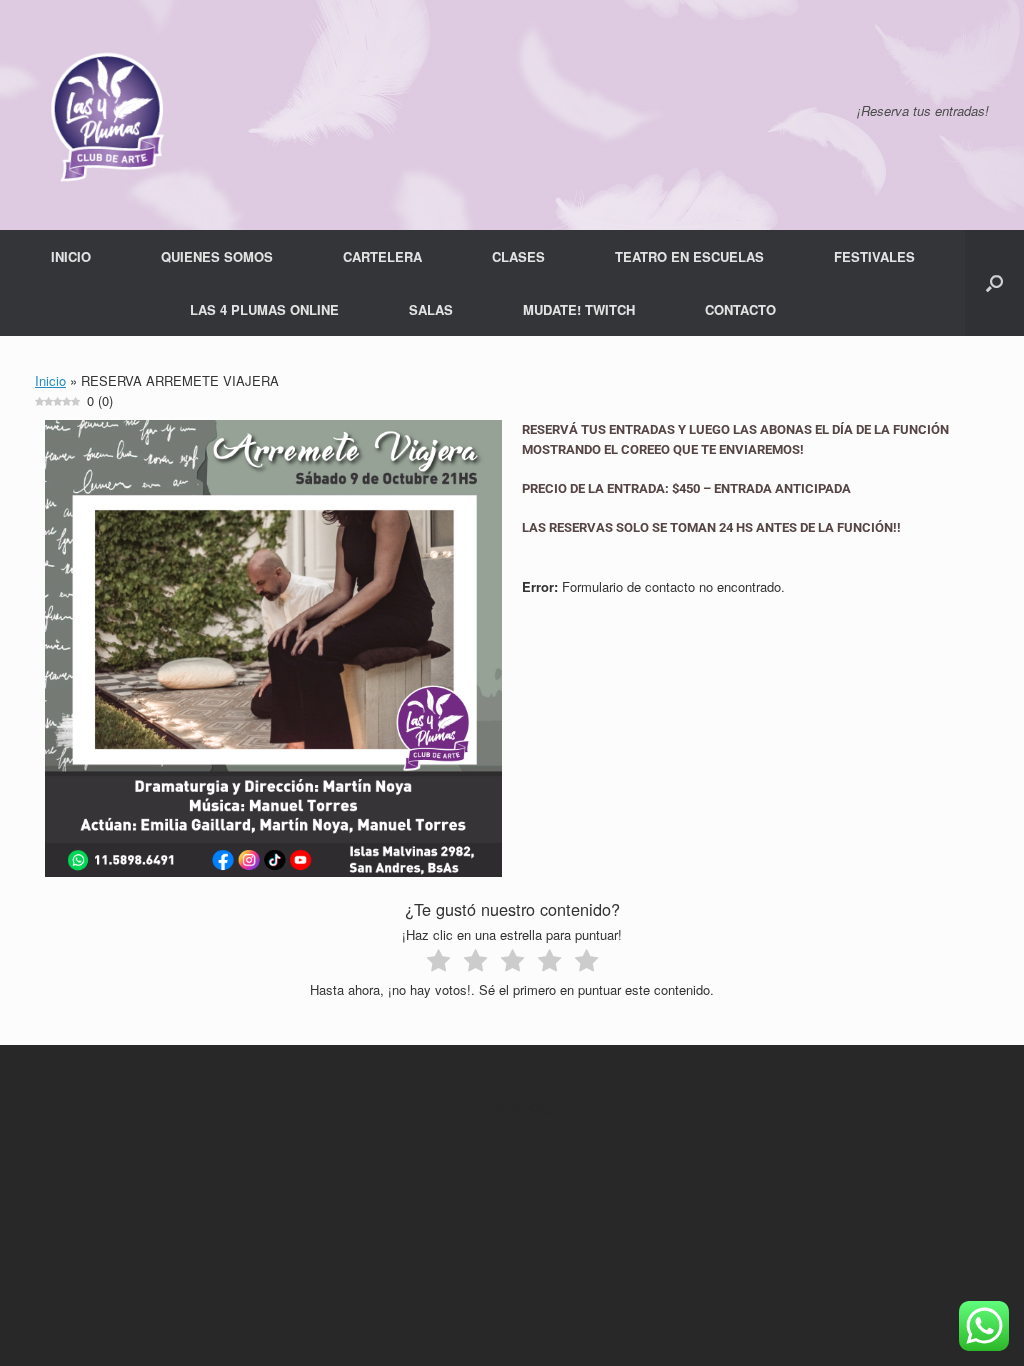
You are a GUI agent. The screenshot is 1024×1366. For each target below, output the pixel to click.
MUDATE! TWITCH (579, 309)
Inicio (50, 380)
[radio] (438, 963)
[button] (994, 283)
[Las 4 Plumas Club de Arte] (105, 115)
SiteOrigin (535, 1108)
